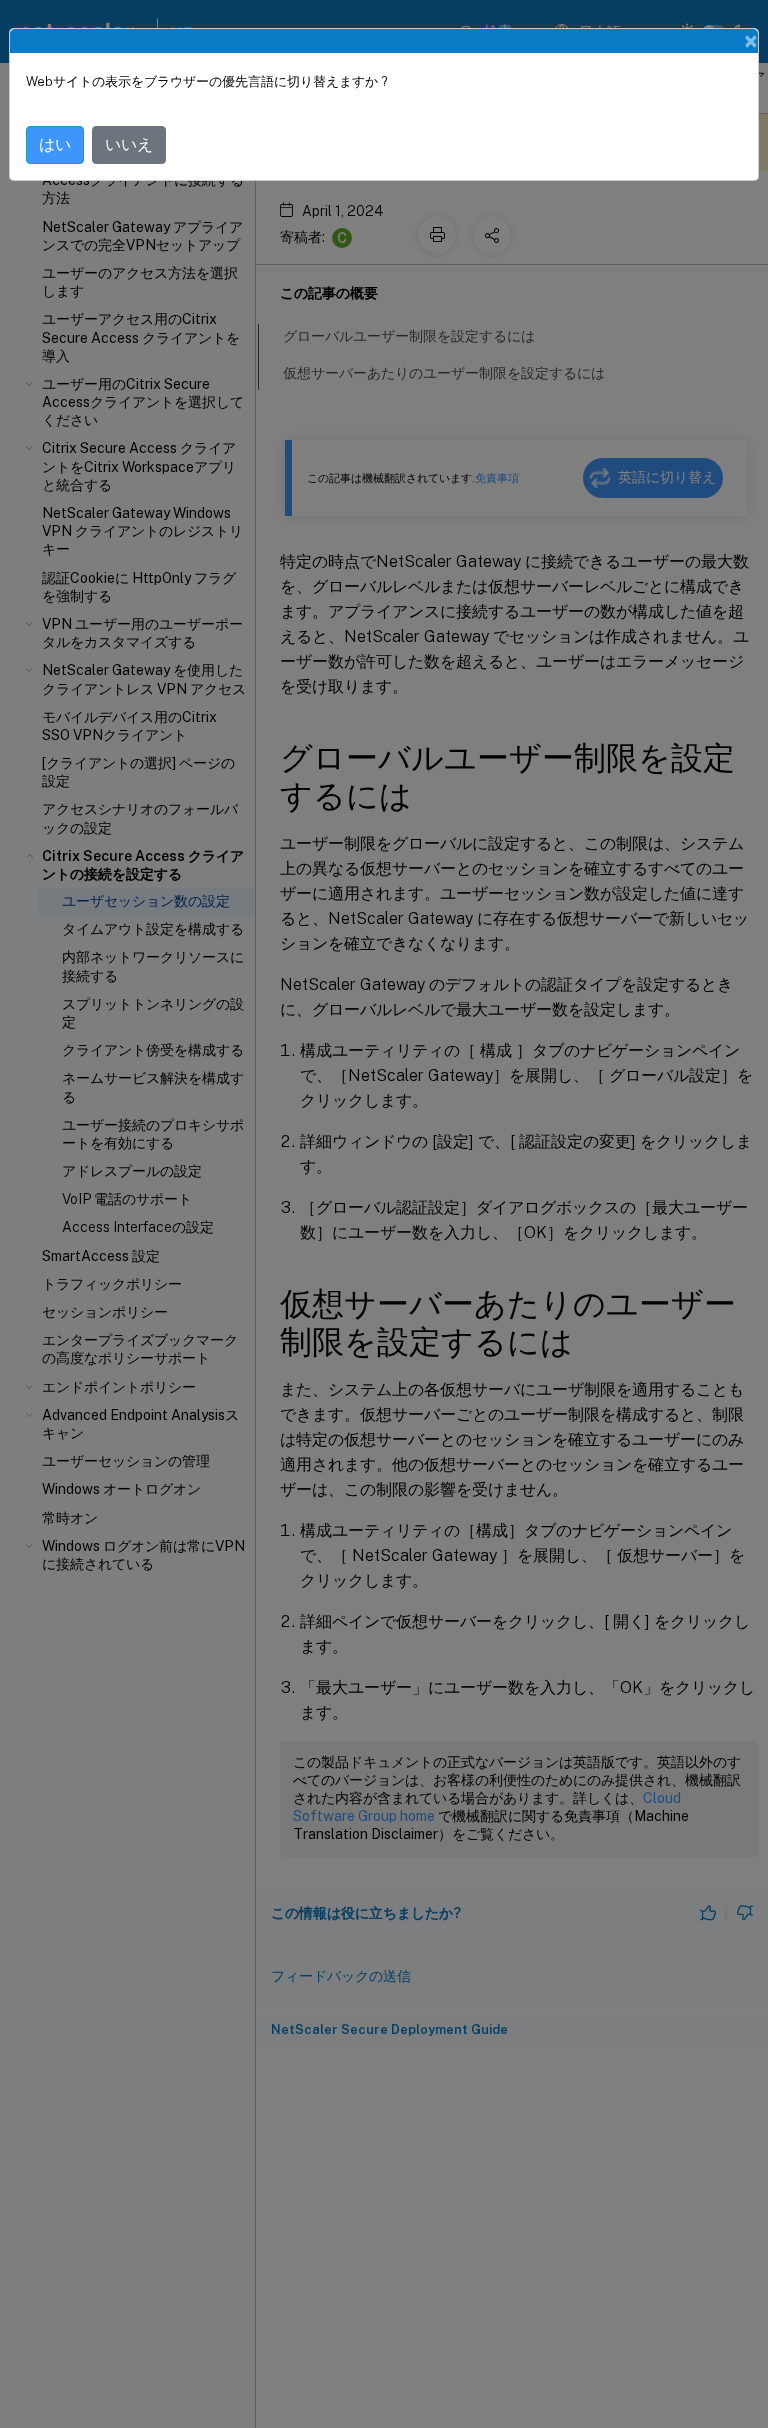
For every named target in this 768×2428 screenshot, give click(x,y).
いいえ (129, 144)
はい (55, 144)
